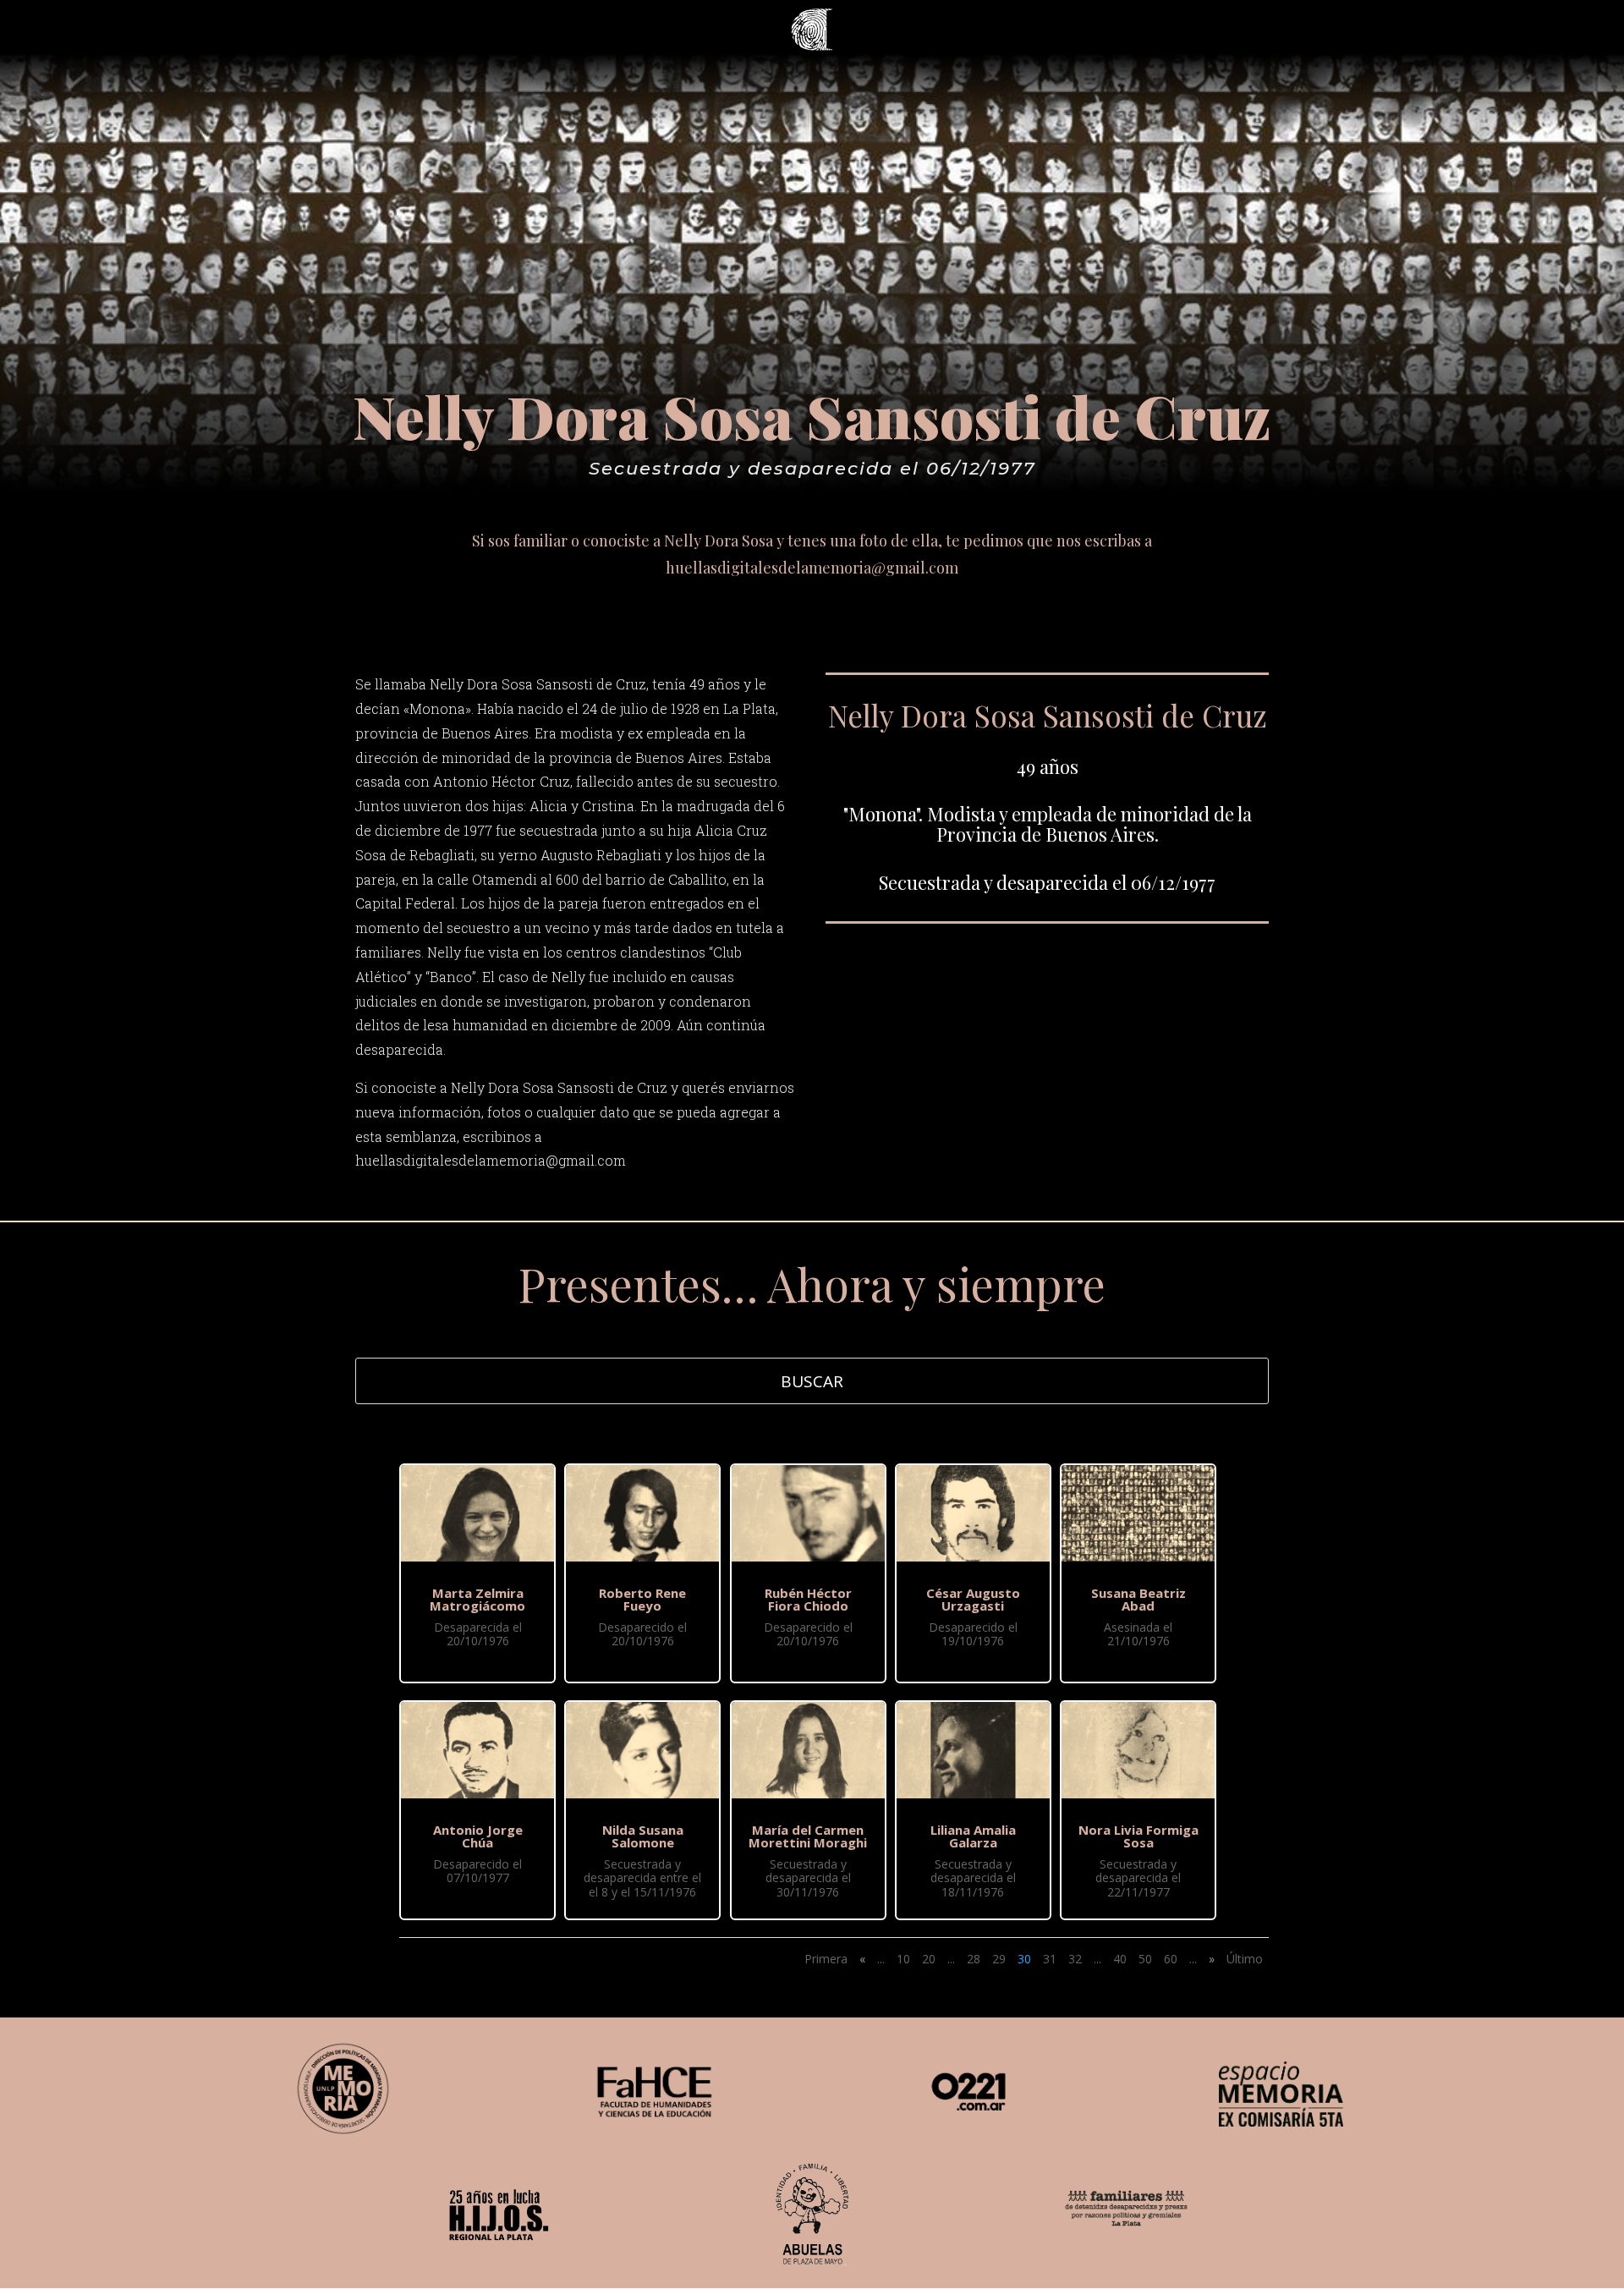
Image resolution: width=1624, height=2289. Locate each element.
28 (974, 1959)
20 (929, 1959)
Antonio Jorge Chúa (478, 1836)
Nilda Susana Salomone (643, 1836)
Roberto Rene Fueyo (642, 1599)
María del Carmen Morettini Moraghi (808, 1836)
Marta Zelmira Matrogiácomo (477, 1599)
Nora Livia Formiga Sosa (1138, 1836)
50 (1145, 1959)
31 (1050, 1959)
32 (1075, 1959)
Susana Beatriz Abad (1138, 1599)
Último (1245, 1959)
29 (999, 1959)
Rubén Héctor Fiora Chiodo (808, 1599)
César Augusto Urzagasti (973, 1599)
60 (1171, 1959)
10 (903, 1959)
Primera (826, 1959)
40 (1120, 1959)
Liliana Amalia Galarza (973, 1836)
